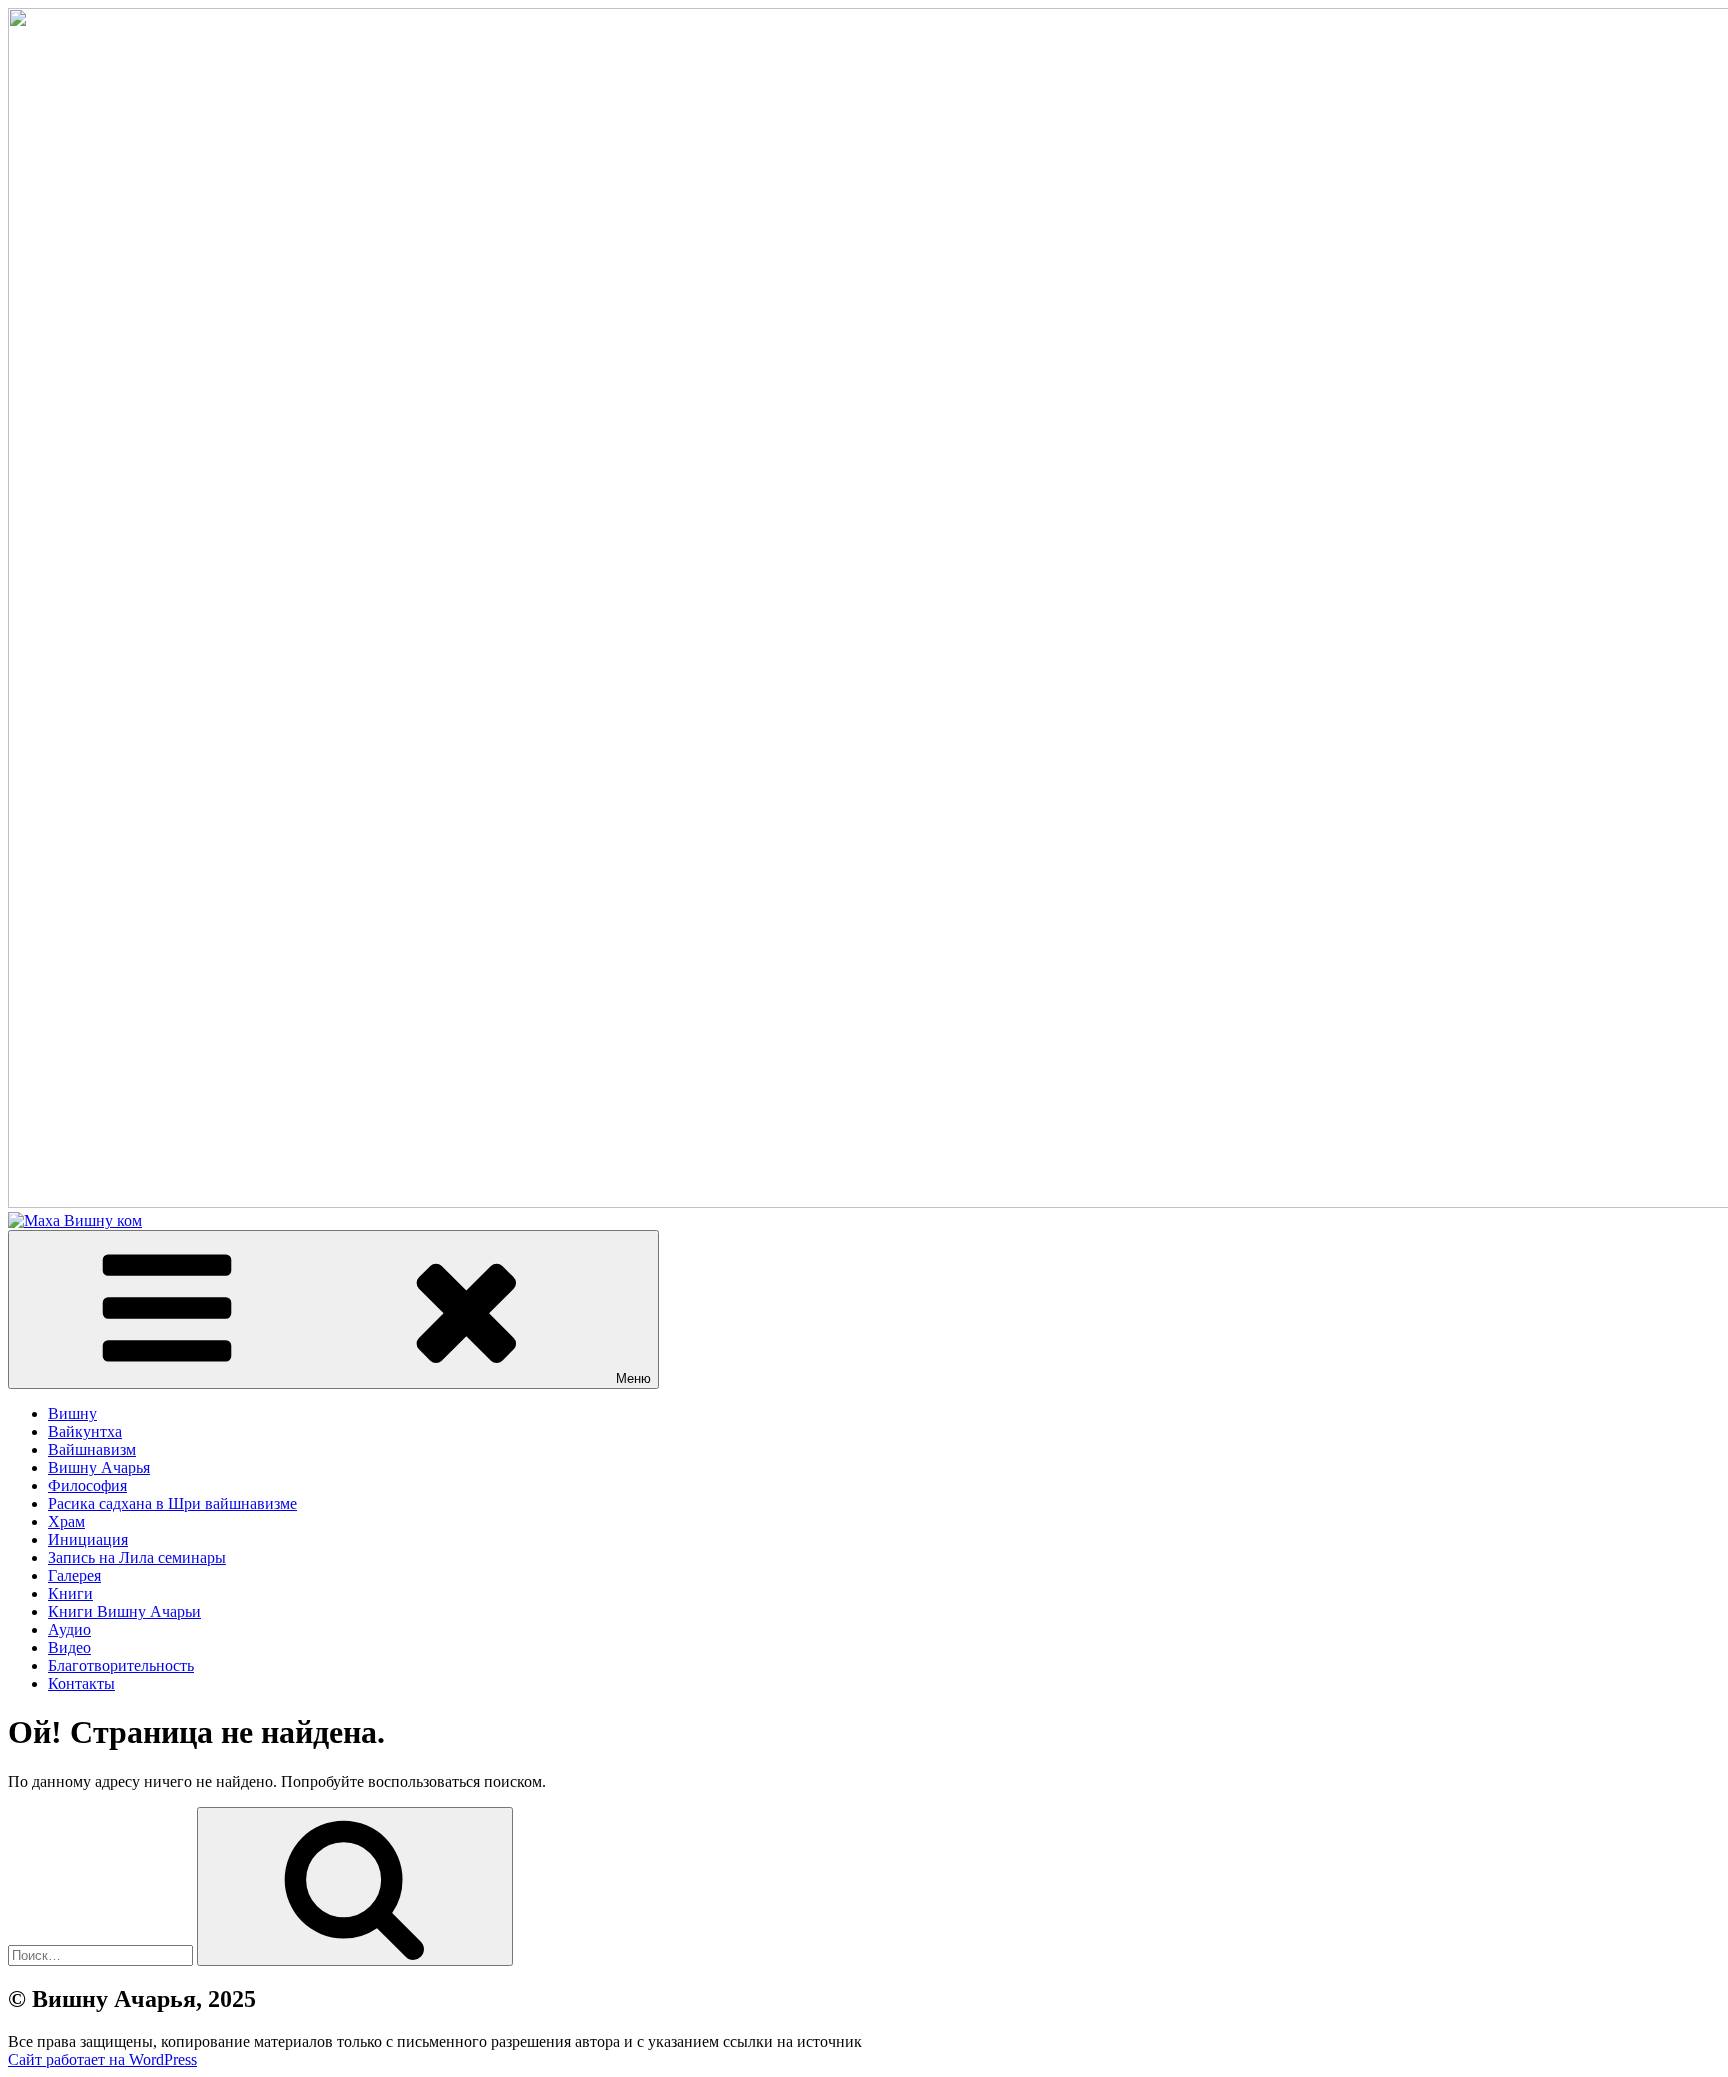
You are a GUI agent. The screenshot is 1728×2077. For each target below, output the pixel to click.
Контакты (81, 1683)
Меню (633, 1378)
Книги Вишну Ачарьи (124, 1611)
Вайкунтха (85, 1431)
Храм (66, 1521)
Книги (70, 1593)
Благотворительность (121, 1665)
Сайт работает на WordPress (102, 2059)
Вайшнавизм (92, 1449)
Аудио (69, 1629)
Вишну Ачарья (99, 1467)
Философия (87, 1485)
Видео (69, 1647)
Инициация (88, 1539)
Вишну (72, 1413)
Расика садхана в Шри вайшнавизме (172, 1503)
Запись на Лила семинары (137, 1557)
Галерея (74, 1575)
